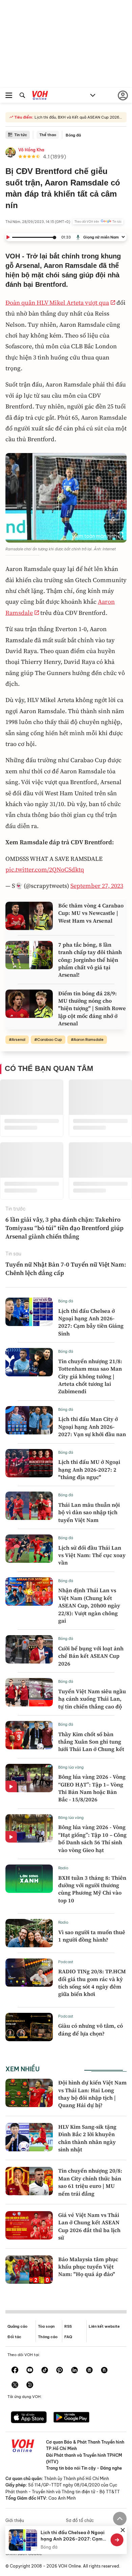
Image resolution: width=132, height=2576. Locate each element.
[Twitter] (15, 2385)
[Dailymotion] (30, 2385)
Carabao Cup (50, 1040)
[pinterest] (60, 2371)
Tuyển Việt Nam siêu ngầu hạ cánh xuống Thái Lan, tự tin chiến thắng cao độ (92, 1699)
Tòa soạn (46, 2326)
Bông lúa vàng (71, 1767)
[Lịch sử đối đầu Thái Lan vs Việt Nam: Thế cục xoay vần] (29, 1549)
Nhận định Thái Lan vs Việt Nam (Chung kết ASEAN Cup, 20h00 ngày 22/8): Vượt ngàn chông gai (89, 1605)
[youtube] (30, 2371)
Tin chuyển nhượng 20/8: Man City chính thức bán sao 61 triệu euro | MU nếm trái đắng (90, 2182)
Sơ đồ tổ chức (80, 2520)
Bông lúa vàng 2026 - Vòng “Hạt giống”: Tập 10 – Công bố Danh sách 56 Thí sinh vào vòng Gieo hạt (92, 1838)
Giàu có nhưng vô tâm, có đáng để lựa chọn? (91, 2029)
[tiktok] (45, 2371)
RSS (68, 2326)
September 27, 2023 (97, 886)
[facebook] (15, 2371)
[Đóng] (123, 2530)
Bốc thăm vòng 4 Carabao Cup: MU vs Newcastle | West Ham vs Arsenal (91, 913)
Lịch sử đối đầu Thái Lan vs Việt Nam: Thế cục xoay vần (92, 1555)
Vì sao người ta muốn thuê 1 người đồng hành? (92, 1936)
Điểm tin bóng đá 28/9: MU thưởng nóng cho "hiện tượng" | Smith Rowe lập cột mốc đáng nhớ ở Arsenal (92, 1008)
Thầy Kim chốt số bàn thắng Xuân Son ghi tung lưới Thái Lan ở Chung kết (91, 1742)
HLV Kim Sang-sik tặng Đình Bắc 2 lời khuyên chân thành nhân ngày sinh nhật (87, 2138)
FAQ (68, 2337)
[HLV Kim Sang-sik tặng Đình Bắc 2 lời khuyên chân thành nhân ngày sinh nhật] (29, 2137)
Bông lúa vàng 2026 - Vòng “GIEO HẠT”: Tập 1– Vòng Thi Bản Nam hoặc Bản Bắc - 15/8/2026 (92, 1788)
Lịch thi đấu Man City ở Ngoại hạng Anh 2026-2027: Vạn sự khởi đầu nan (92, 1427)
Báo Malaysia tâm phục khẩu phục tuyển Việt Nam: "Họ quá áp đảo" (88, 2267)
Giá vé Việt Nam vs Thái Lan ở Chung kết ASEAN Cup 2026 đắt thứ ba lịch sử (89, 2226)
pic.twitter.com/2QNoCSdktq (45, 869)
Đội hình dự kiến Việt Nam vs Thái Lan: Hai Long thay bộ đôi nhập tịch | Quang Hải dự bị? (92, 2094)
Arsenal (18, 1040)
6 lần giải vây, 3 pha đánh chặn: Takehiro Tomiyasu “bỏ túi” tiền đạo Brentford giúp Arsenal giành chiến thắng (64, 1228)
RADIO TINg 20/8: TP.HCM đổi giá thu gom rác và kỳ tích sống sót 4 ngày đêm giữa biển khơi (92, 1983)
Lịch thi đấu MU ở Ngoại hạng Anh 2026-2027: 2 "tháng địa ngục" (89, 1469)
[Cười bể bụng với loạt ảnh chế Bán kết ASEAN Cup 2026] (29, 1649)
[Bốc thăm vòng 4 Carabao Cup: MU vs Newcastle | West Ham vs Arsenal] (29, 916)
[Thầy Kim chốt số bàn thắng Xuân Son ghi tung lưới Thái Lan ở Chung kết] (29, 1735)
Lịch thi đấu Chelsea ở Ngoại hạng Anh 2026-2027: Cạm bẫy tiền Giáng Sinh (91, 1322)
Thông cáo (48, 2337)
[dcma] (104, 2371)
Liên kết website (104, 2326)
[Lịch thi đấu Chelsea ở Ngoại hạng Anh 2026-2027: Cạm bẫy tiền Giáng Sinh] (29, 1312)
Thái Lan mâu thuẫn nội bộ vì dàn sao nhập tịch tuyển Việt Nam (89, 1512)
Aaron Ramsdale (89, 1040)
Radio (63, 1868)
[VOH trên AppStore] (29, 2418)
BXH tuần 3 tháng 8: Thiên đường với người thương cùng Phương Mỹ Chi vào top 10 (92, 1889)
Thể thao (48, 135)
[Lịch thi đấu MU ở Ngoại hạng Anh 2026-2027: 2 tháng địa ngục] (29, 1463)
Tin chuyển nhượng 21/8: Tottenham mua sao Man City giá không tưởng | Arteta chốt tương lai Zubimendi (90, 1376)
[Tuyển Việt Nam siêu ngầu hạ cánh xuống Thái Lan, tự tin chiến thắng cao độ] (29, 1692)
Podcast (66, 1962)
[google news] (89, 2371)
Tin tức (21, 135)
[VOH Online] (40, 96)
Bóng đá (73, 135)
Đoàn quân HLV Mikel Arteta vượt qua (57, 303)
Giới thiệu (15, 2520)
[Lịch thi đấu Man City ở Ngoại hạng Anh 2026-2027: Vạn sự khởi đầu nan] (29, 1420)
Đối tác (14, 2337)
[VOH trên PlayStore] (71, 2418)
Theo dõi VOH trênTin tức (98, 222)
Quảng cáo (17, 2326)
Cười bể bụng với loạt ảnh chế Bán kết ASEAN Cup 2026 (91, 1656)
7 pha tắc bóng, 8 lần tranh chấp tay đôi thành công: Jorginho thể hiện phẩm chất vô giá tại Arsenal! (90, 960)
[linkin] (74, 2371)
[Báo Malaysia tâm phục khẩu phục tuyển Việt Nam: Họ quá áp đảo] (29, 2270)
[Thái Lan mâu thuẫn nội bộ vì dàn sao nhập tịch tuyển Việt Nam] (29, 1506)
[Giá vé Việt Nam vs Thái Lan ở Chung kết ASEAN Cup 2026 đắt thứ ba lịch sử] (29, 2225)
